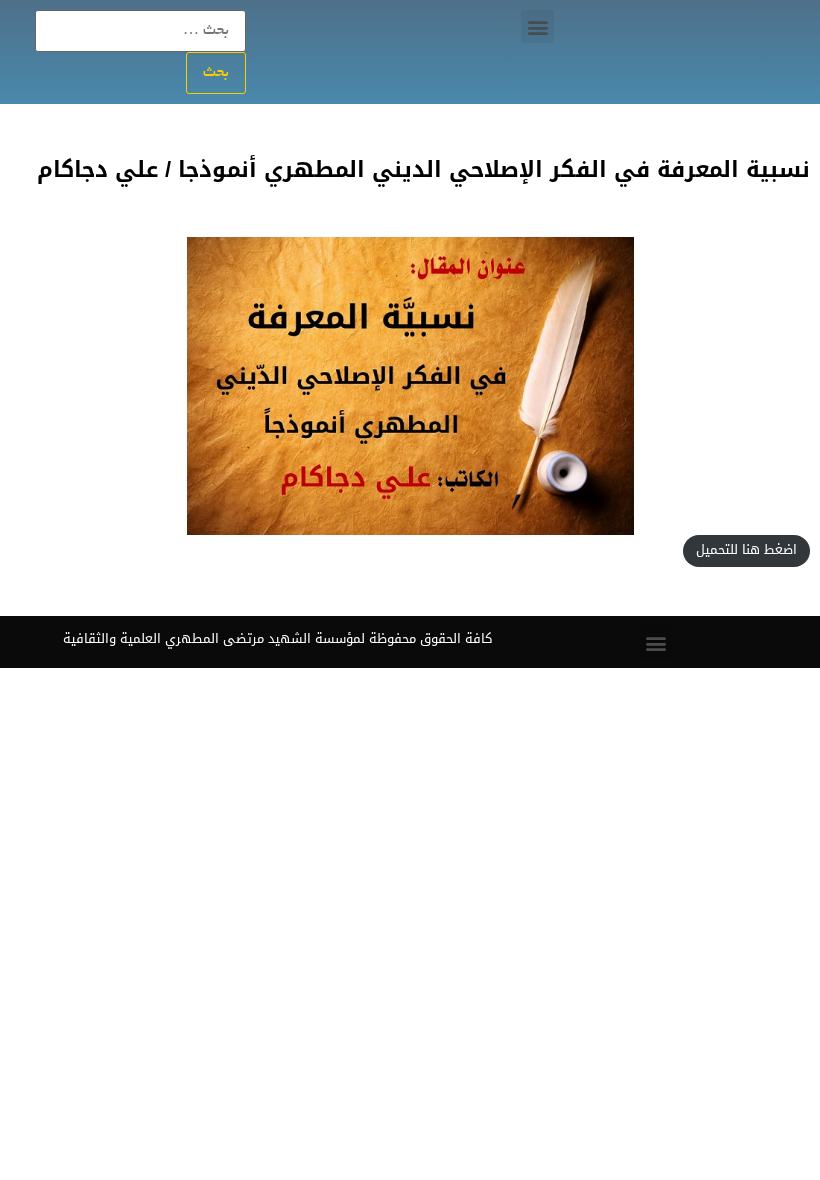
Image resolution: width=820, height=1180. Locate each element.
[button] (537, 26)
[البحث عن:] (140, 31)
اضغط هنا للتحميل (746, 550)
